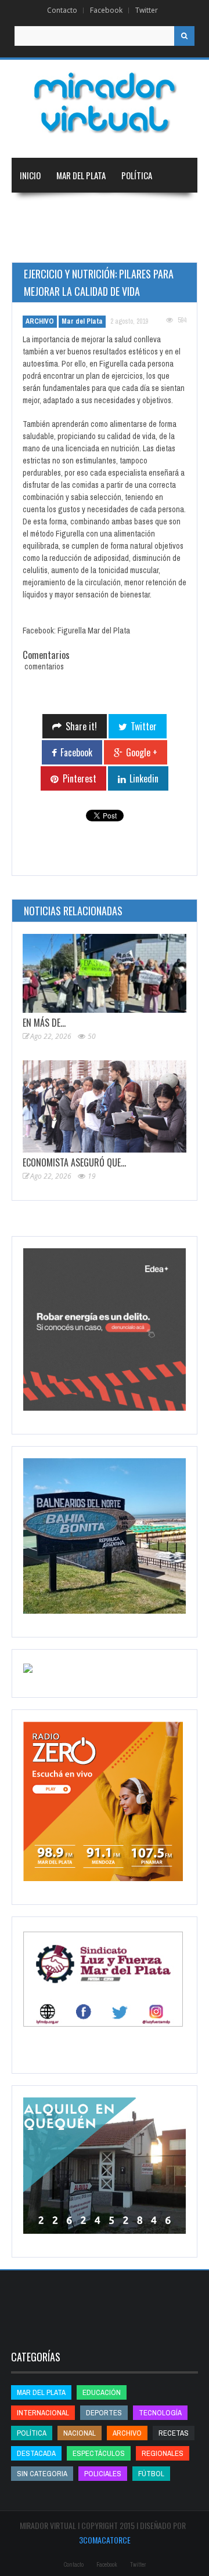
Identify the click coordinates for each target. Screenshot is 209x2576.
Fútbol (151, 2474)
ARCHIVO (40, 321)
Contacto (62, 10)
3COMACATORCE (105, 2540)
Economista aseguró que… (74, 1162)
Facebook (106, 10)
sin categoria (42, 2474)
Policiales (103, 2474)
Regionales (40, 210)
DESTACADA (36, 2453)
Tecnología (154, 245)
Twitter (147, 10)
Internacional (150, 210)
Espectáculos (99, 2453)
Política (137, 175)
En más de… (44, 1023)
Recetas (174, 2433)
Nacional (92, 210)
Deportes (91, 245)
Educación (39, 245)
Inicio (30, 175)
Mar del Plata (81, 175)
